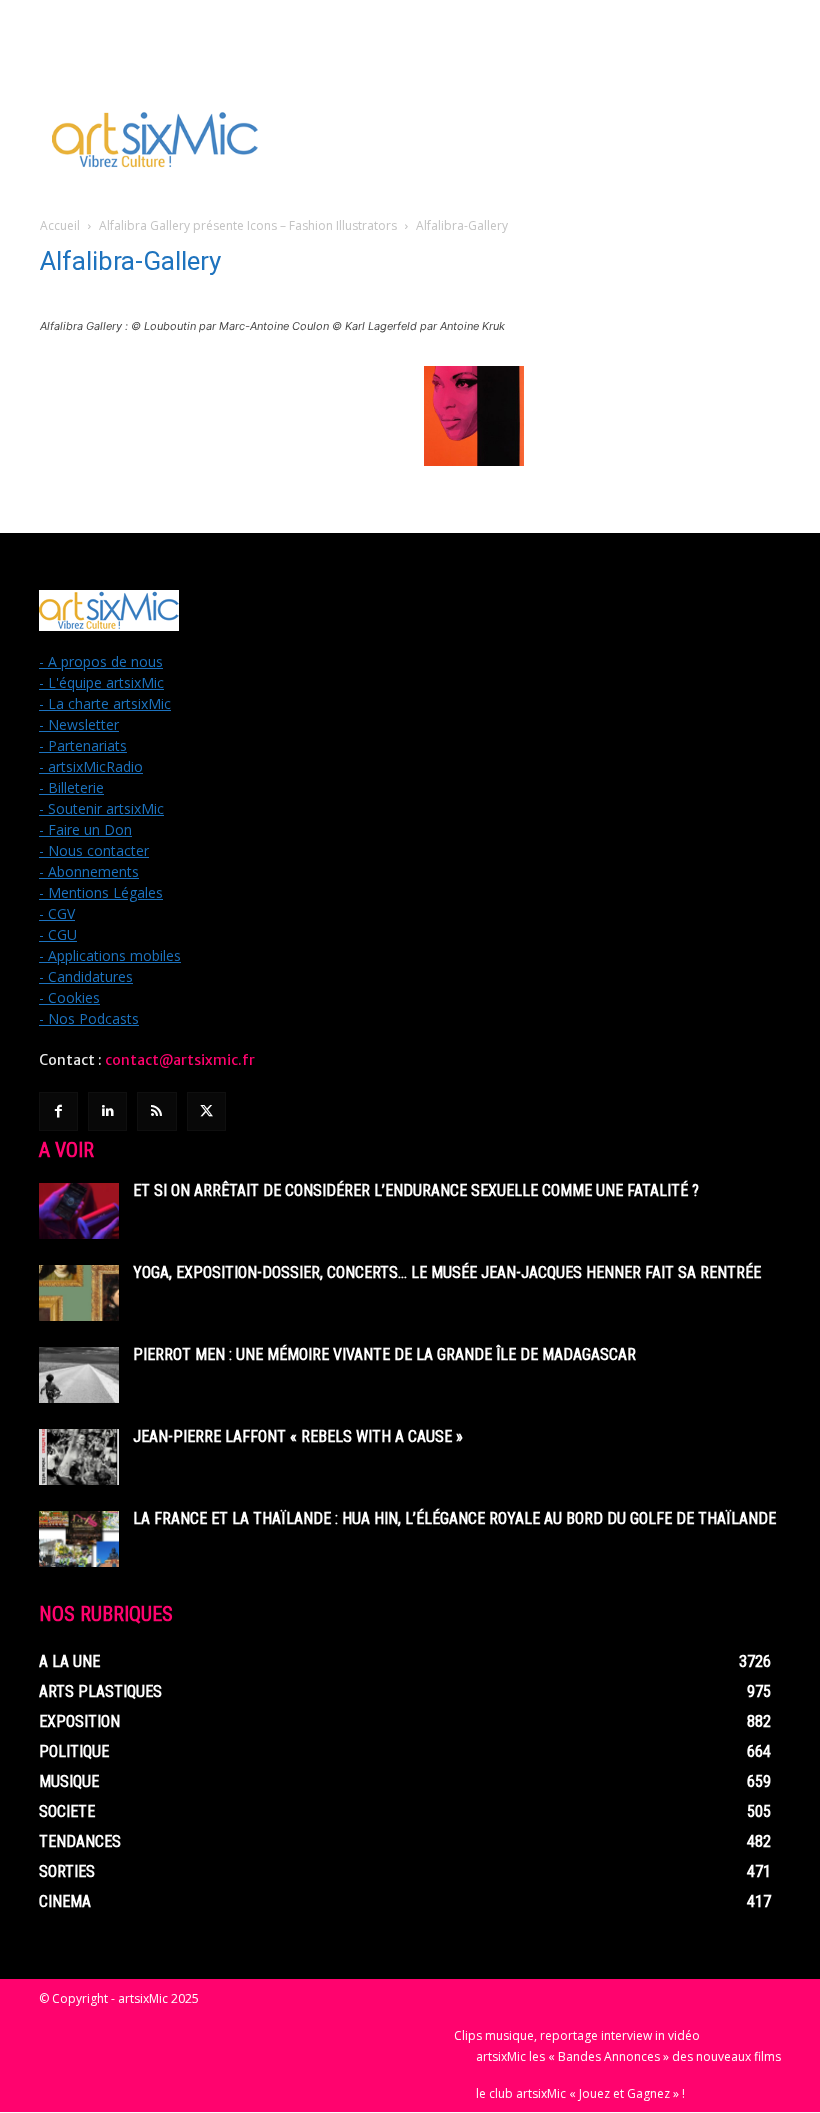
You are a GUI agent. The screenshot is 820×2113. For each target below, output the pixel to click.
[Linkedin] (107, 1111)
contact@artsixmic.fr (180, 1060)
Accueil (60, 225)
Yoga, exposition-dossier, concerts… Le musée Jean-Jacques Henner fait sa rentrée (447, 1272)
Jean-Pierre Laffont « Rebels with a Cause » (298, 1436)
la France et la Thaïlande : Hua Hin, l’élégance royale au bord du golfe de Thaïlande (454, 1518)
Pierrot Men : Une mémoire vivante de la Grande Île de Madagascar (384, 1354)
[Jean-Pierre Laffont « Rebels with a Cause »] (79, 1457)
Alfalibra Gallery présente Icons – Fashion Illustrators (248, 225)
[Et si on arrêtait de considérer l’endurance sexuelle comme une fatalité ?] (79, 1211)
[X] (206, 1111)
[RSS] (156, 1111)
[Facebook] (58, 1111)
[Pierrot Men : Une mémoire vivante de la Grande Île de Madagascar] (79, 1375)
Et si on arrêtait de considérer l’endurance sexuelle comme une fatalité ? (416, 1190)
